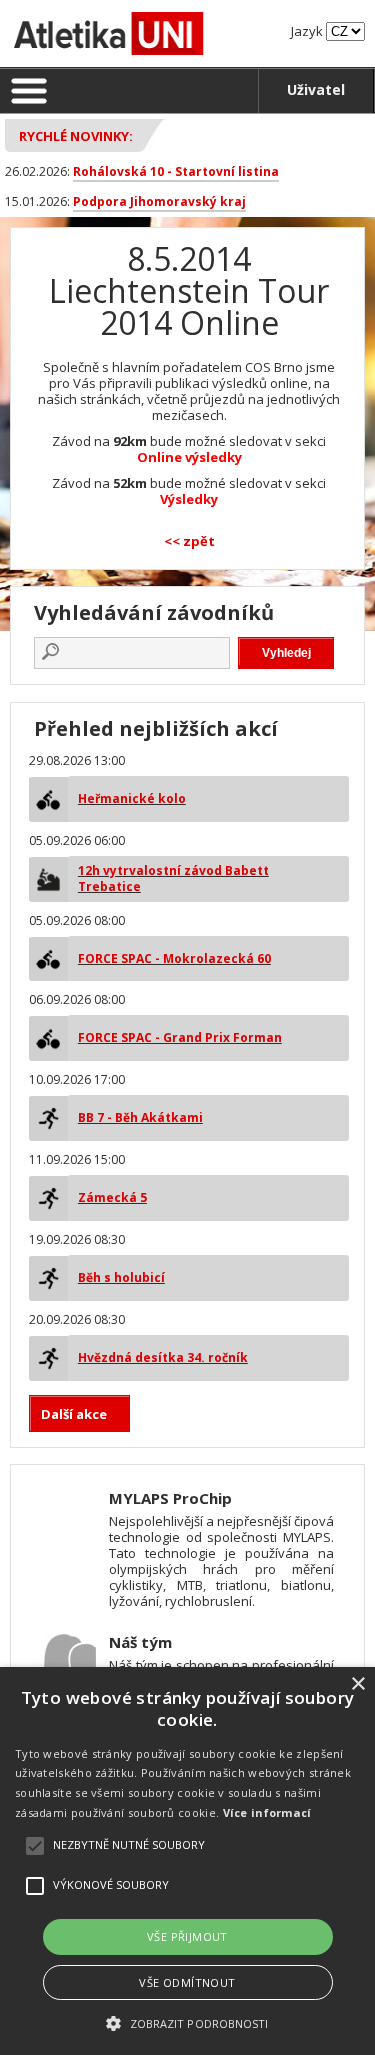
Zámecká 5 (112, 1197)
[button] (187, 2022)
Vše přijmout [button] (187, 1936)
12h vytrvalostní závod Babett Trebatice (173, 878)
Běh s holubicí (121, 1277)
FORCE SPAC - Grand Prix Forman (180, 1037)
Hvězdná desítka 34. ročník (163, 1357)
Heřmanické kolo (132, 798)
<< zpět (189, 541)
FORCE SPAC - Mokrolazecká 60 (174, 958)
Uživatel (316, 89)
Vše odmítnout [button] (187, 1982)
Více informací (267, 1812)
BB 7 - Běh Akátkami (140, 1117)
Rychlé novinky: (76, 136)
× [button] (357, 1684)
